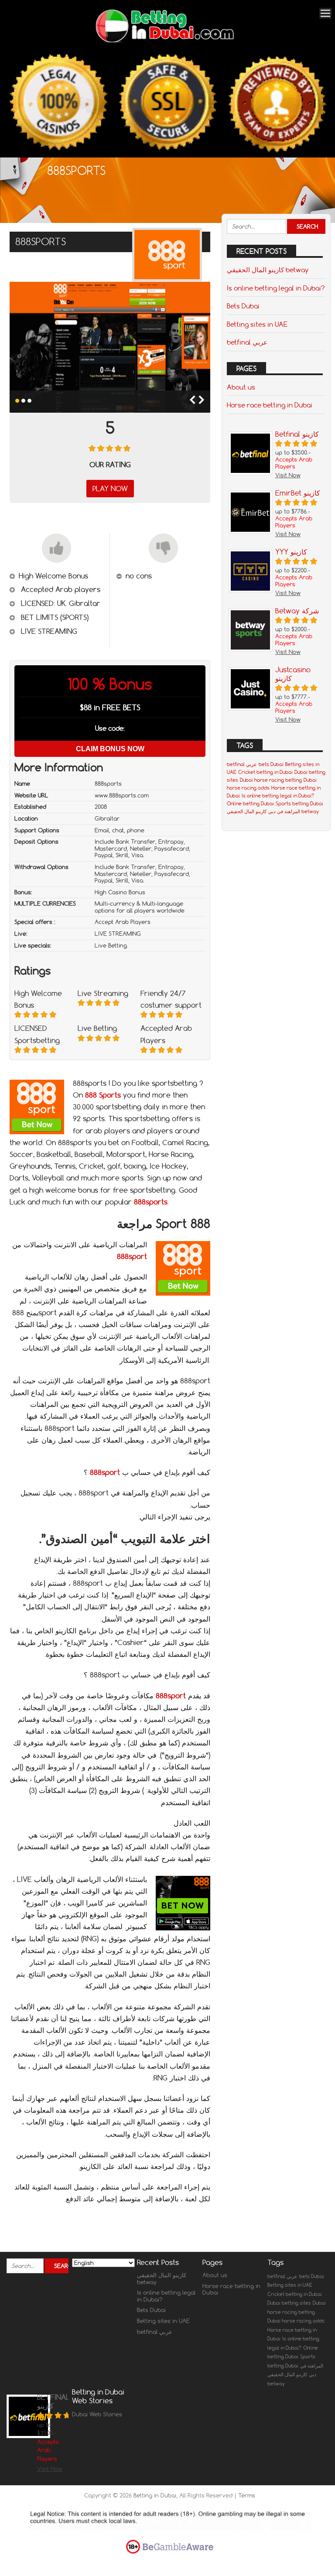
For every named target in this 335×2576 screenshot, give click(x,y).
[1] (17, 401)
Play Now (110, 489)
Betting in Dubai (155, 2495)
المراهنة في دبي (284, 811)
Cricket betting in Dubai (265, 772)
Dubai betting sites (289, 2303)
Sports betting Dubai (299, 804)
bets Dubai (271, 764)
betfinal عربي (247, 342)
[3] (29, 401)
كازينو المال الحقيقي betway (268, 270)
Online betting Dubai (250, 804)
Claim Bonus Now (110, 749)
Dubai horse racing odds (296, 2321)
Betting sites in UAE (257, 324)
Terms (247, 2495)
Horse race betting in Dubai (270, 405)
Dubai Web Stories (97, 2414)
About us (241, 387)
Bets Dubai (243, 306)
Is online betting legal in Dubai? (276, 288)
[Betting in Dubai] (164, 40)
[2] (23, 401)
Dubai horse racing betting (271, 780)
